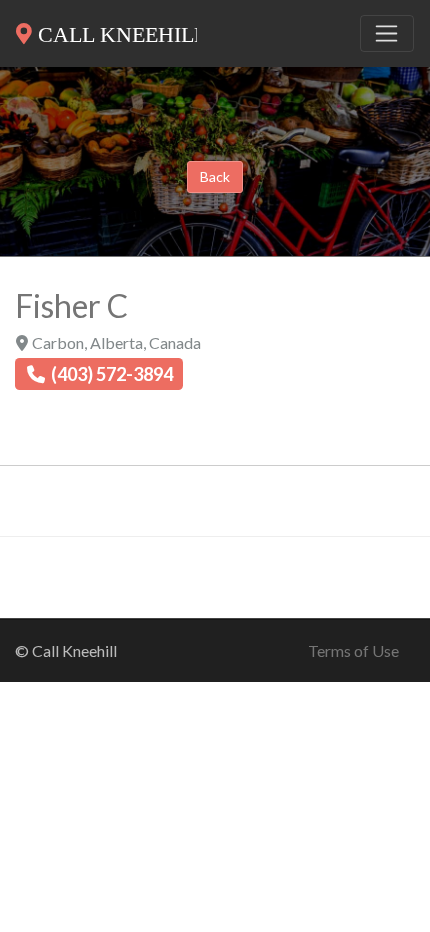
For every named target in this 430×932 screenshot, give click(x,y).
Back (215, 176)
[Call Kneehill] (106, 30)
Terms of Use (353, 650)
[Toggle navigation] (387, 34)
